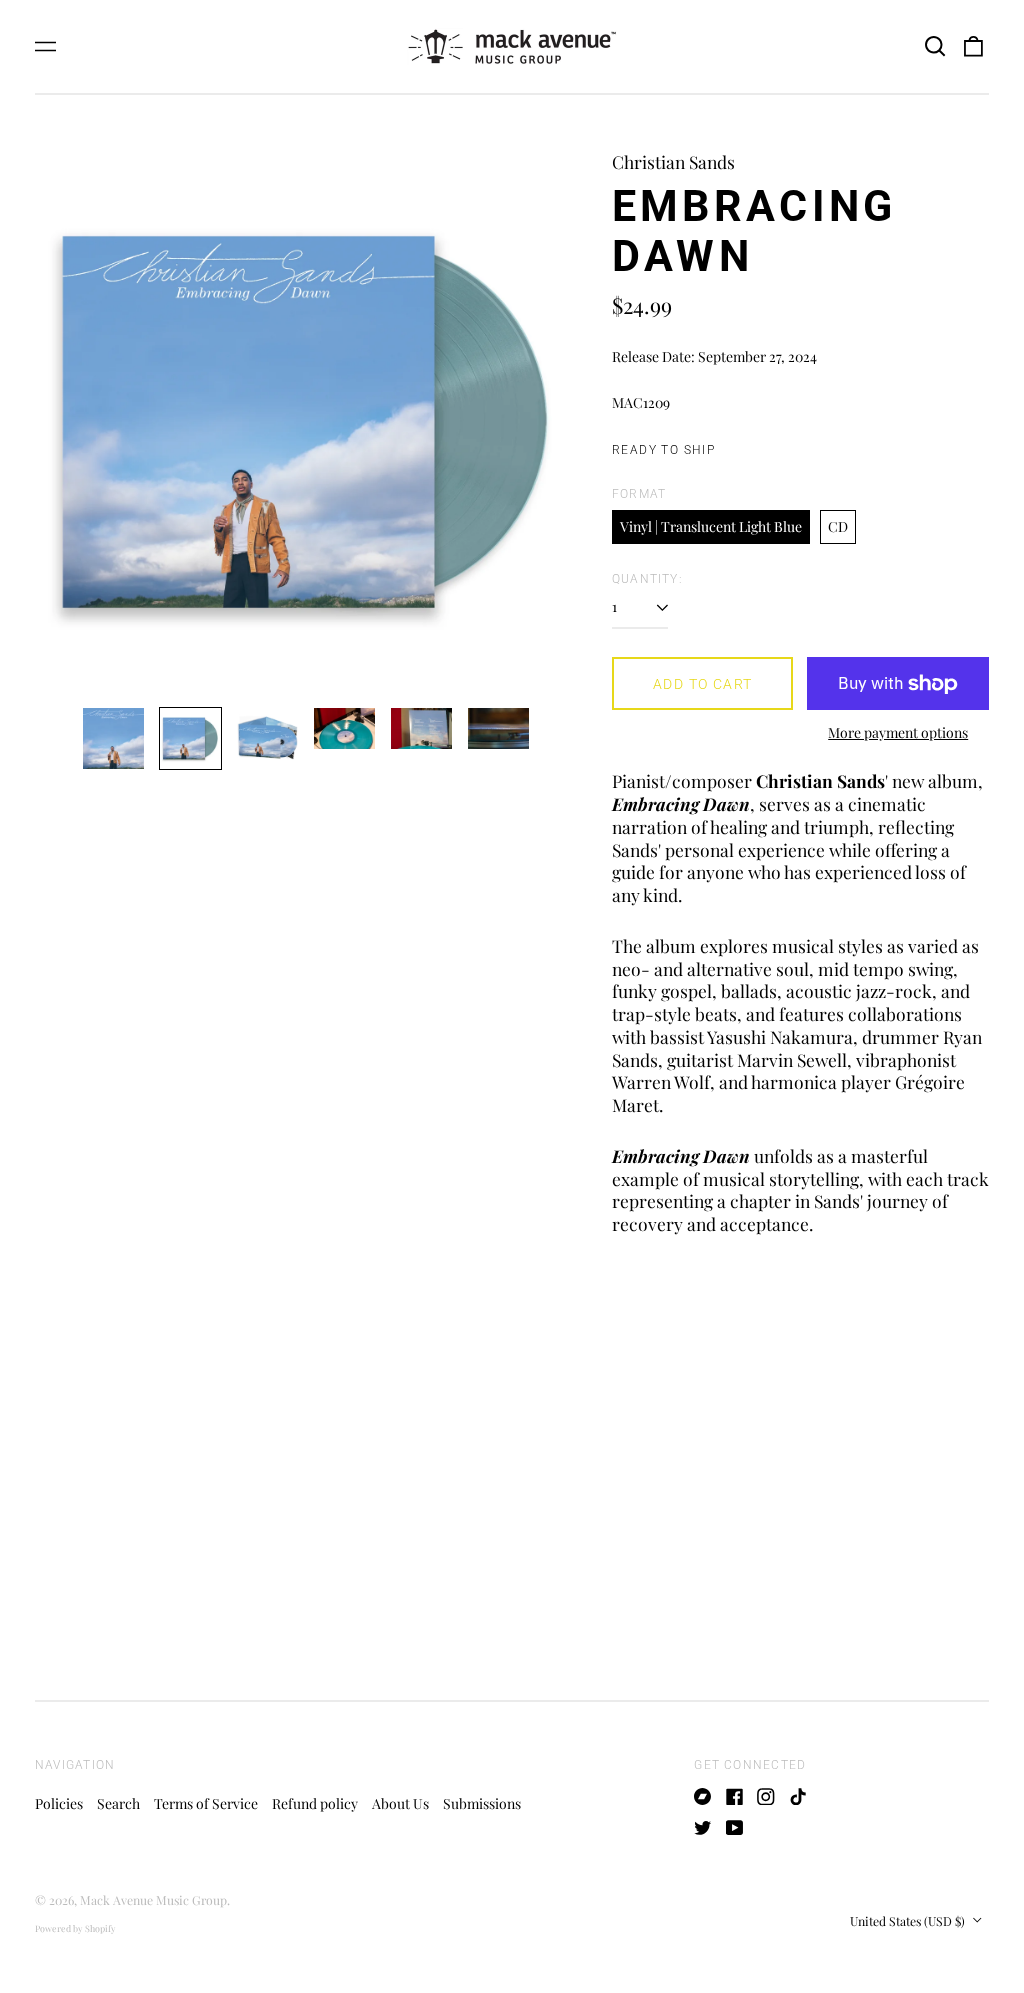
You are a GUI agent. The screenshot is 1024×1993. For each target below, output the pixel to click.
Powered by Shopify (75, 1928)
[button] (935, 47)
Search (118, 1803)
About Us (400, 1803)
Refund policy (315, 1803)
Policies (59, 1803)
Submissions (482, 1803)
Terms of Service (206, 1803)
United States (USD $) (909, 1921)
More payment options (898, 733)
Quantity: (647, 579)
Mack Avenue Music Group (153, 1900)
